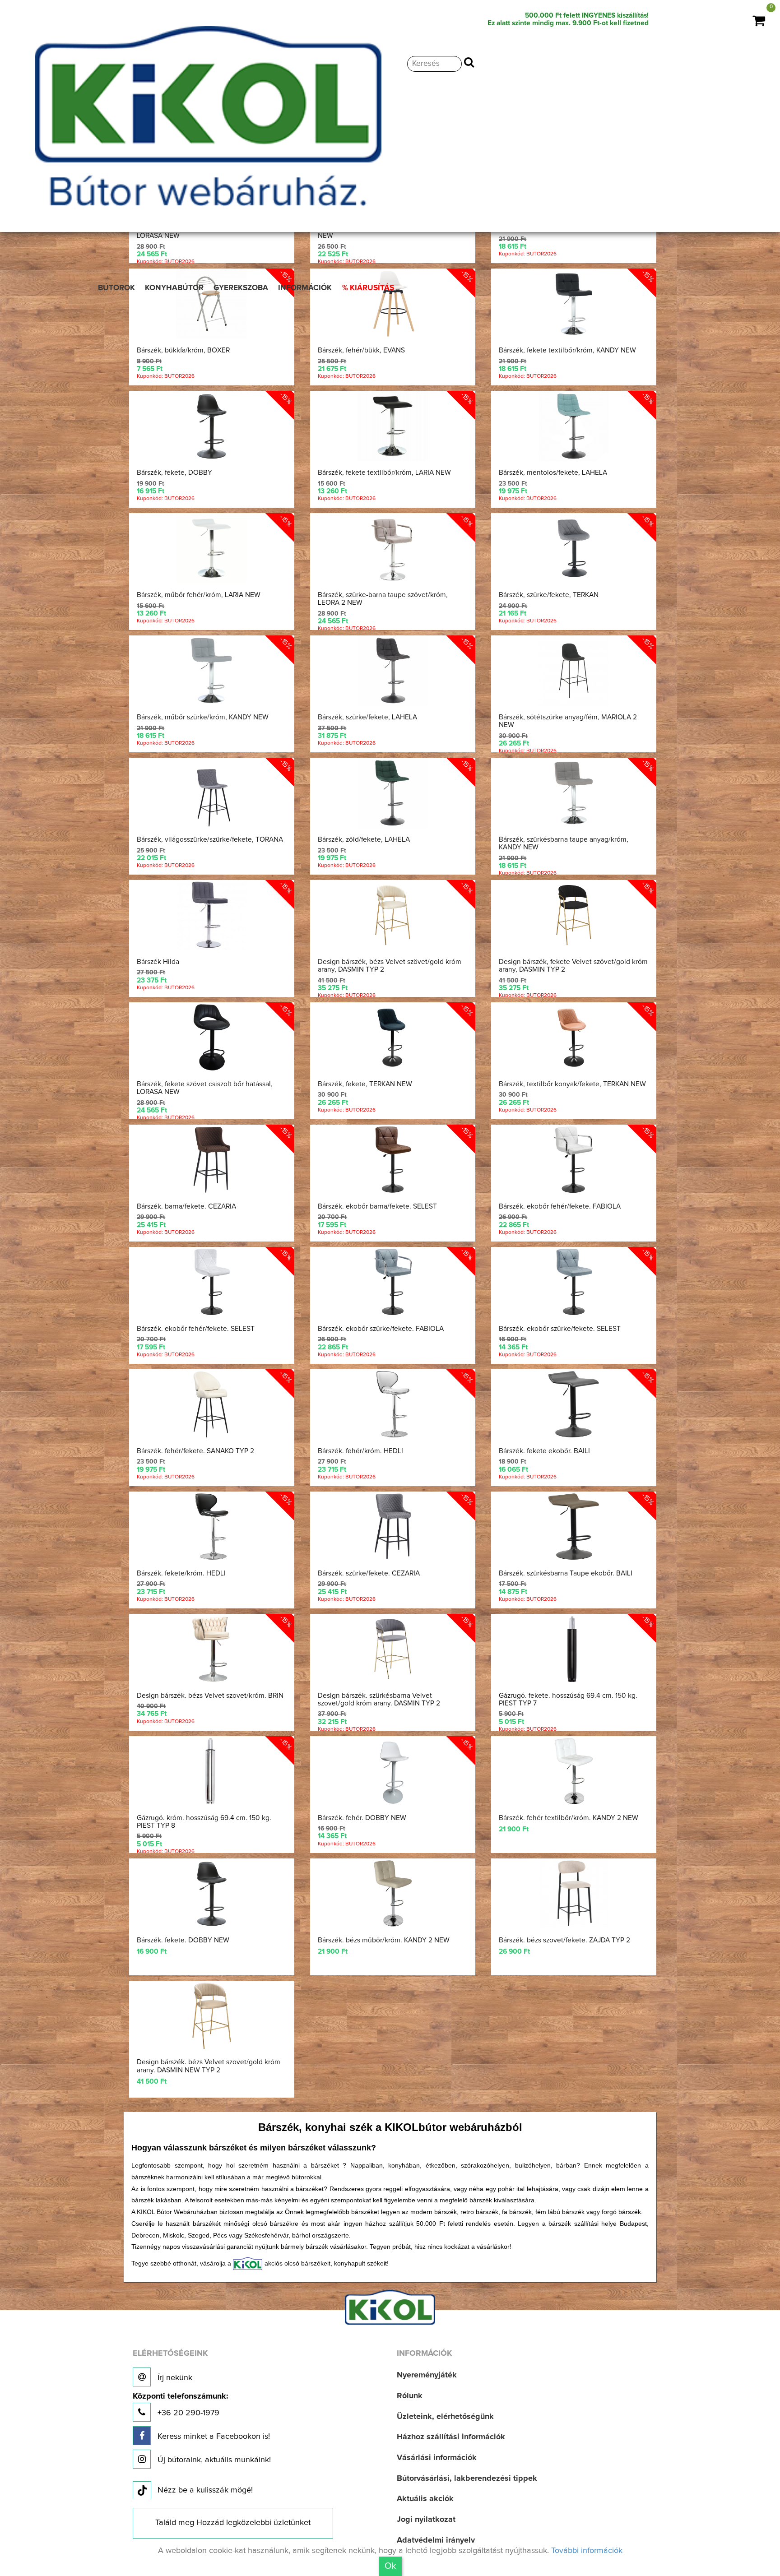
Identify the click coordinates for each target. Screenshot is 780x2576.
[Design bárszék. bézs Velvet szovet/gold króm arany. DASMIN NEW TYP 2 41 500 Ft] (214, 1986)
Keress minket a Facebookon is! (213, 2437)
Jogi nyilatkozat (426, 2520)
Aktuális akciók (425, 2499)
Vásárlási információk (437, 2458)
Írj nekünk (174, 2378)
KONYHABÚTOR (174, 288)
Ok (390, 2566)
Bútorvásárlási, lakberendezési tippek (467, 2479)
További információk (587, 2551)
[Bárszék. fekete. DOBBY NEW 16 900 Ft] (214, 1864)
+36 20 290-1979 (180, 2405)
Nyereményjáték (427, 2375)
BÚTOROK (116, 288)
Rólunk (410, 2396)
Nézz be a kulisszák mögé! (205, 2490)
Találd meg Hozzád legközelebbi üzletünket (233, 2523)
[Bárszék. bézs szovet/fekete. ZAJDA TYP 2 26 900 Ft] (568, 1864)
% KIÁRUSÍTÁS (368, 288)
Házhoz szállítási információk (451, 2437)
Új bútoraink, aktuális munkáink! (213, 2460)
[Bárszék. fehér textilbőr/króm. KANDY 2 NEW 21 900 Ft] (568, 1742)
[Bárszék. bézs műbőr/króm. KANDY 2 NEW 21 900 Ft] (392, 1864)
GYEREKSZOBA (241, 288)
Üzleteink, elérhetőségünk (445, 2417)
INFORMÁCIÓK (305, 288)
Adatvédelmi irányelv (436, 2540)
